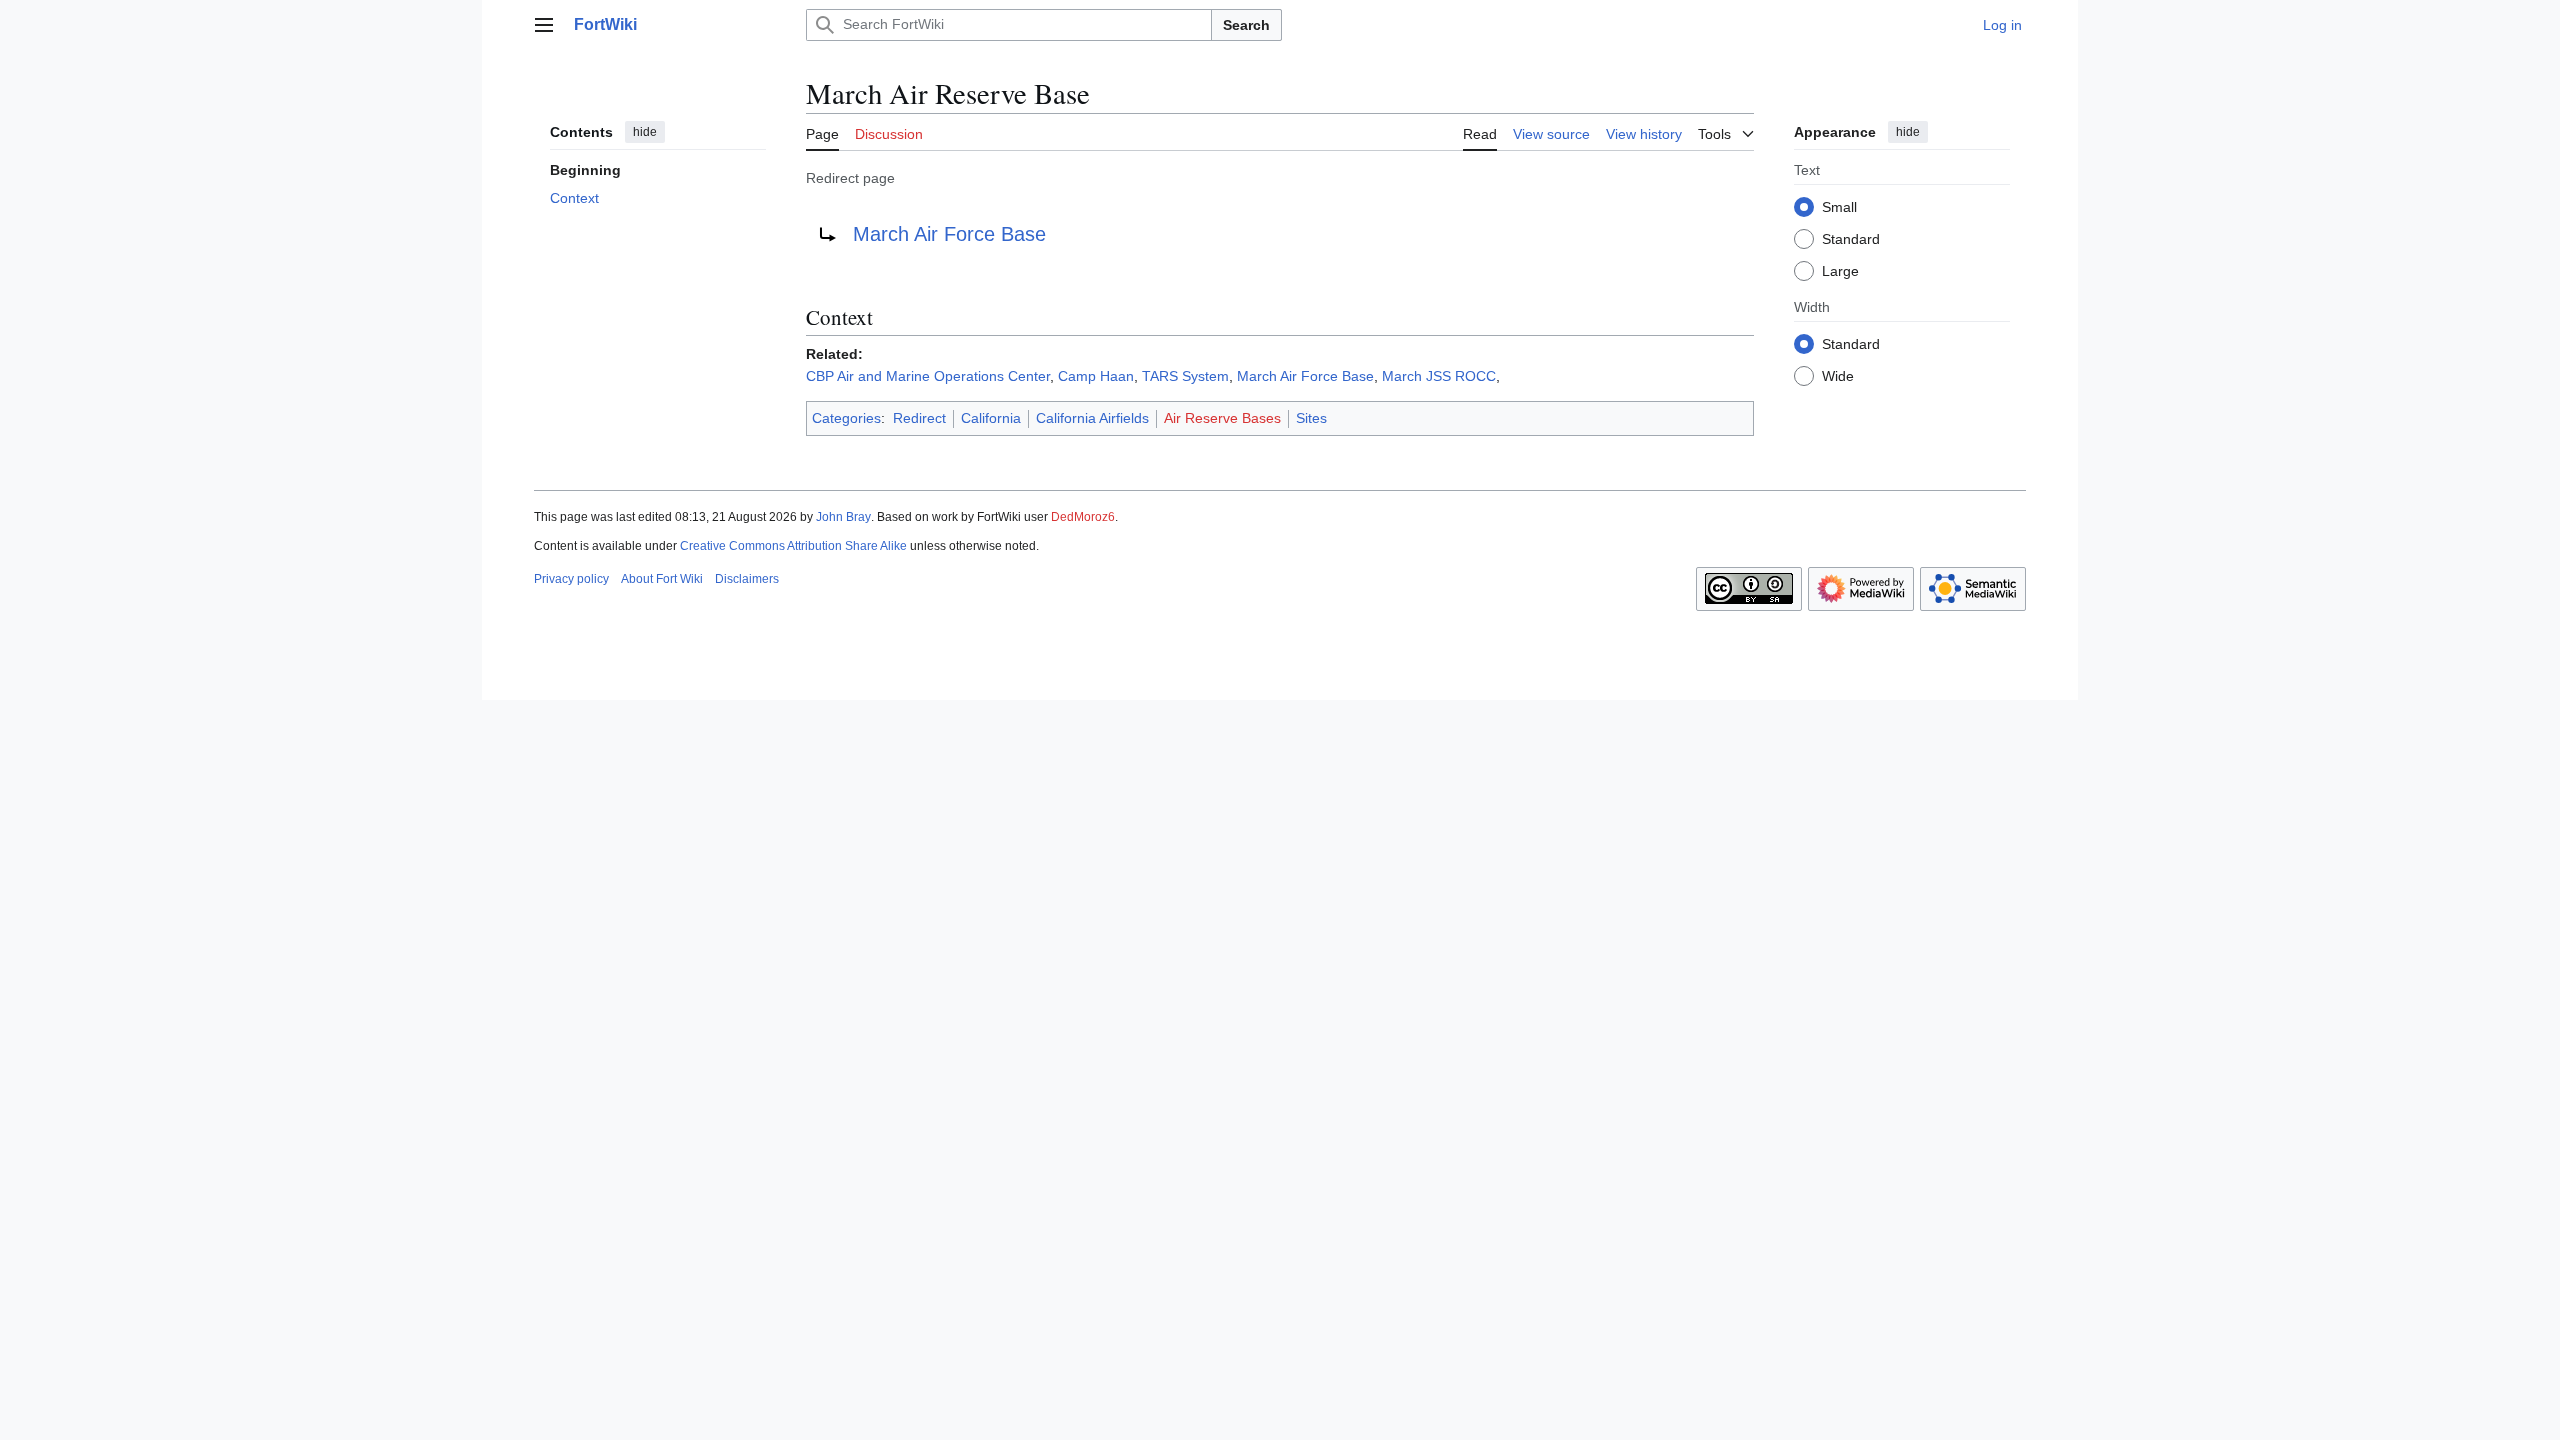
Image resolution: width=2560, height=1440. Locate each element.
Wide (1838, 376)
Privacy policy (571, 579)
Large (1840, 271)
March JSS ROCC (1439, 376)
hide (645, 132)
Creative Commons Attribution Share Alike (793, 546)
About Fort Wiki (662, 579)
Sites (1311, 418)
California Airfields (1092, 418)
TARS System (1185, 376)
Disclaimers (747, 579)
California (991, 418)
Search (1246, 25)
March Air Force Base (949, 234)
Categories (846, 418)
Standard (1851, 239)
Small (1839, 207)
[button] (544, 25)
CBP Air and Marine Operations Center (928, 376)
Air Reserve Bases (1222, 418)
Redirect (919, 418)
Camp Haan (1096, 376)
